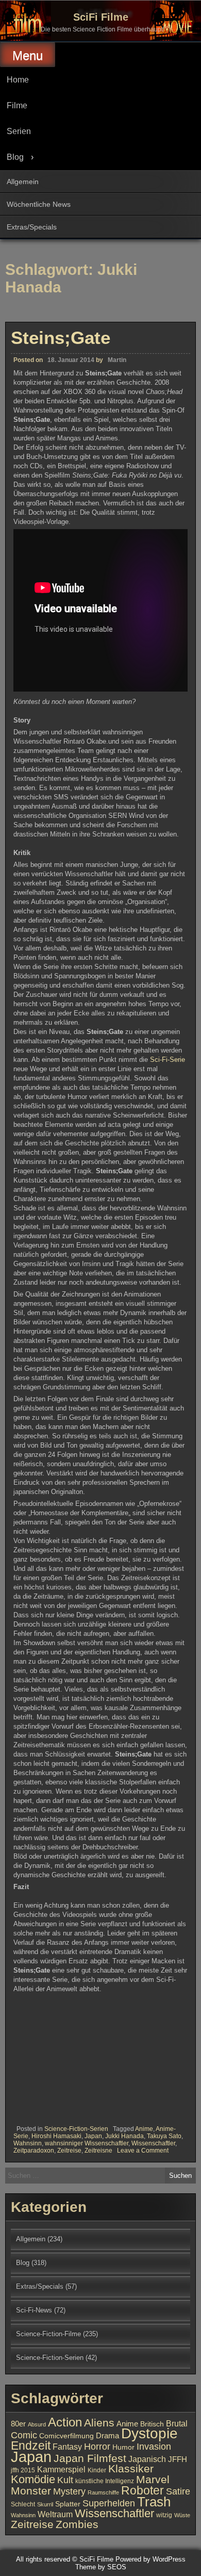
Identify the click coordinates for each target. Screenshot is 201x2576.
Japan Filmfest (90, 2458)
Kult (65, 2480)
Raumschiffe (103, 2492)
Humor (123, 2447)
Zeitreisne (98, 2151)
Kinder (97, 2470)
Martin (117, 360)
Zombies (77, 2524)
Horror (97, 2446)
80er (18, 2424)
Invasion (154, 2446)
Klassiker (131, 2468)
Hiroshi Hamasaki (56, 2136)
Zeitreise (69, 2151)
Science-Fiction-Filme (48, 2334)
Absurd (37, 2424)
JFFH (178, 2459)
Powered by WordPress (150, 2559)
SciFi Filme (101, 17)
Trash (154, 2502)
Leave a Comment (143, 2151)
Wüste (182, 2515)
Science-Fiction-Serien (76, 2129)
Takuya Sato (164, 2136)
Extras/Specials (32, 227)
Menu (28, 55)
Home (18, 80)
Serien (19, 131)
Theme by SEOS (101, 2567)
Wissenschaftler (153, 2143)
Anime (144, 2129)
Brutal (177, 2423)
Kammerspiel (61, 2469)
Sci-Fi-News (34, 2310)
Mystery (69, 2491)
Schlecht (23, 2504)
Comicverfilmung (66, 2436)
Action (65, 2422)
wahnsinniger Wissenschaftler (87, 2143)
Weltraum (55, 2514)
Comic (24, 2435)
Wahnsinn (28, 2143)
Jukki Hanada (124, 2136)
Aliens (99, 2423)
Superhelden (109, 2503)
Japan (93, 2136)
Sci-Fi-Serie (167, 1060)
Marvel (153, 2480)
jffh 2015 (23, 2470)
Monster (31, 2491)
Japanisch (147, 2459)
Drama (107, 2436)
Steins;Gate (61, 338)
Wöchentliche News (39, 204)
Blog (15, 157)
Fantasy (67, 2447)
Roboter (143, 2490)
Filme (17, 105)
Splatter (68, 2504)
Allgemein (23, 182)
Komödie (33, 2479)
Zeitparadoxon (34, 2151)
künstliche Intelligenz (105, 2481)
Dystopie (149, 2433)
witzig (164, 2515)
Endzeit (31, 2446)
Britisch (152, 2424)
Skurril (45, 2504)
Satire (178, 2491)
